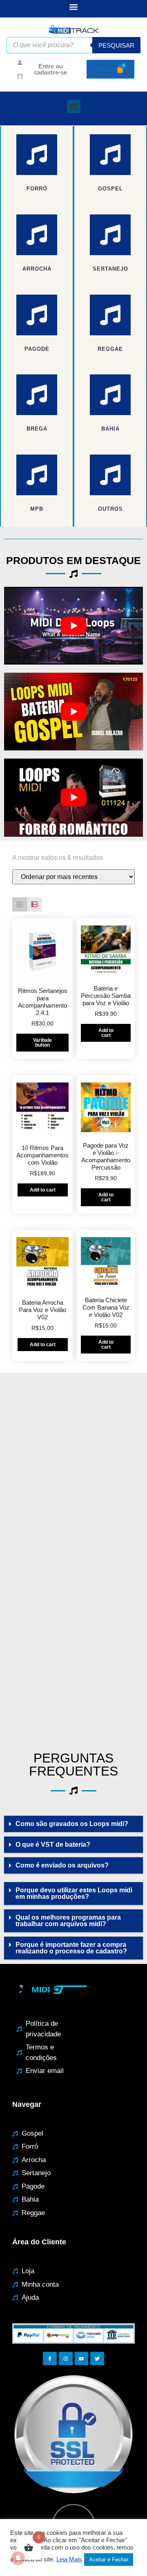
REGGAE (110, 349)
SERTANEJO (110, 269)
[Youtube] (82, 2359)
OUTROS (110, 509)
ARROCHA (37, 269)
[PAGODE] (37, 315)
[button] (74, 7)
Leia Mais (69, 2559)
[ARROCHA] (37, 235)
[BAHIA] (110, 395)
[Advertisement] (73, 1463)
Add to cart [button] (106, 1033)
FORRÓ (37, 189)
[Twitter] (97, 2359)
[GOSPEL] (110, 155)
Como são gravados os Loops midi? (72, 1824)
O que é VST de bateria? (53, 1845)
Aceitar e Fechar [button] (109, 2560)
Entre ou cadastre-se (50, 69)
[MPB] (37, 475)
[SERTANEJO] (110, 235)
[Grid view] (20, 905)
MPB (37, 509)
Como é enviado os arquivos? (62, 1865)
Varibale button (42, 1043)
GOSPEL (110, 189)
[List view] (34, 905)
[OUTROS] (110, 475)
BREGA (37, 429)
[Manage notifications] (18, 2558)
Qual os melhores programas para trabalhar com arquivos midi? (68, 1921)
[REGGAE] (110, 315)
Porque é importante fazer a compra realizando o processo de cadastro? (71, 1948)
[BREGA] (37, 395)
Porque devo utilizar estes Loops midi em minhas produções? (74, 1893)
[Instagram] (66, 2359)
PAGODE (37, 349)
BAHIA (110, 429)
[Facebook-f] (50, 2359)
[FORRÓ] (37, 155)
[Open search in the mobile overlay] (73, 45)
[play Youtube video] (73, 626)
